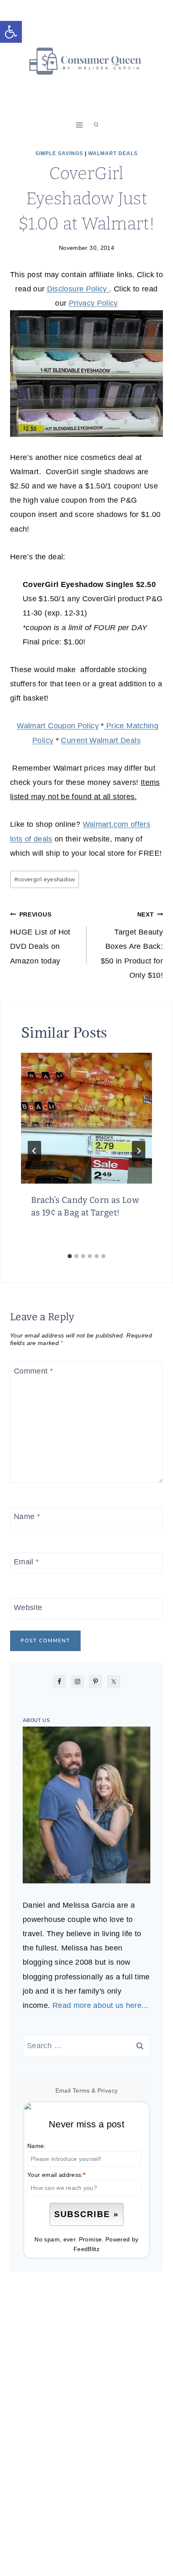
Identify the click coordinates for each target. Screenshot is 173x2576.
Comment (33, 1371)
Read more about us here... (100, 2005)
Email (26, 1562)
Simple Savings (59, 153)
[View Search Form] (96, 125)
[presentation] (86, 1118)
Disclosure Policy (78, 289)
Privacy (108, 2090)
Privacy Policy (93, 303)
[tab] (70, 1256)
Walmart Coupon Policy (58, 726)
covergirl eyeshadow (45, 879)
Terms (81, 2090)
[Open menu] (80, 125)
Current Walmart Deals (101, 740)
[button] (11, 32)
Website (28, 1607)
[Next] (139, 1151)
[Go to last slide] (34, 1151)
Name (27, 1517)
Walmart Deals (113, 153)
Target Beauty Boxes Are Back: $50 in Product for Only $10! (132, 945)
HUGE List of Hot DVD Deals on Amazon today (40, 938)
